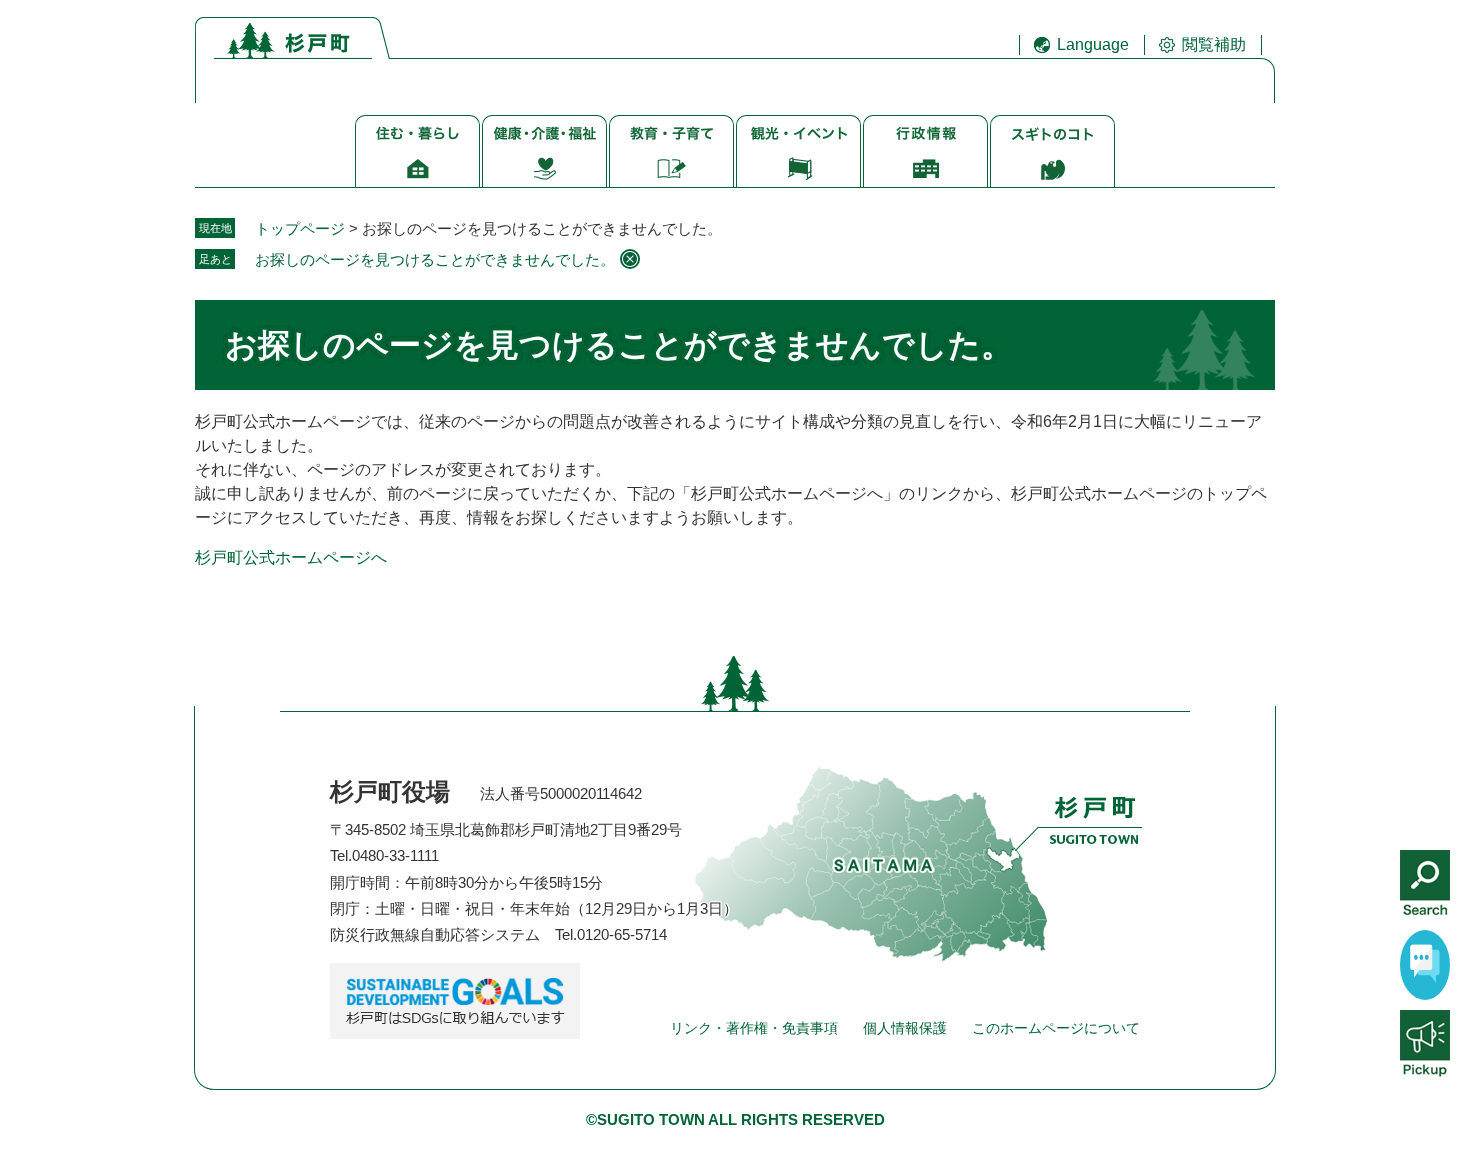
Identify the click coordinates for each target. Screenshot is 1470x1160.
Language (1093, 44)
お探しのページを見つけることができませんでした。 (435, 259)
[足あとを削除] (630, 259)
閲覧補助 (1214, 44)
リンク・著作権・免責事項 (754, 1028)
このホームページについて (1056, 1028)
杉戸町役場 (390, 791)
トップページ (300, 228)
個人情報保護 (905, 1028)
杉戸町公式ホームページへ (291, 557)
